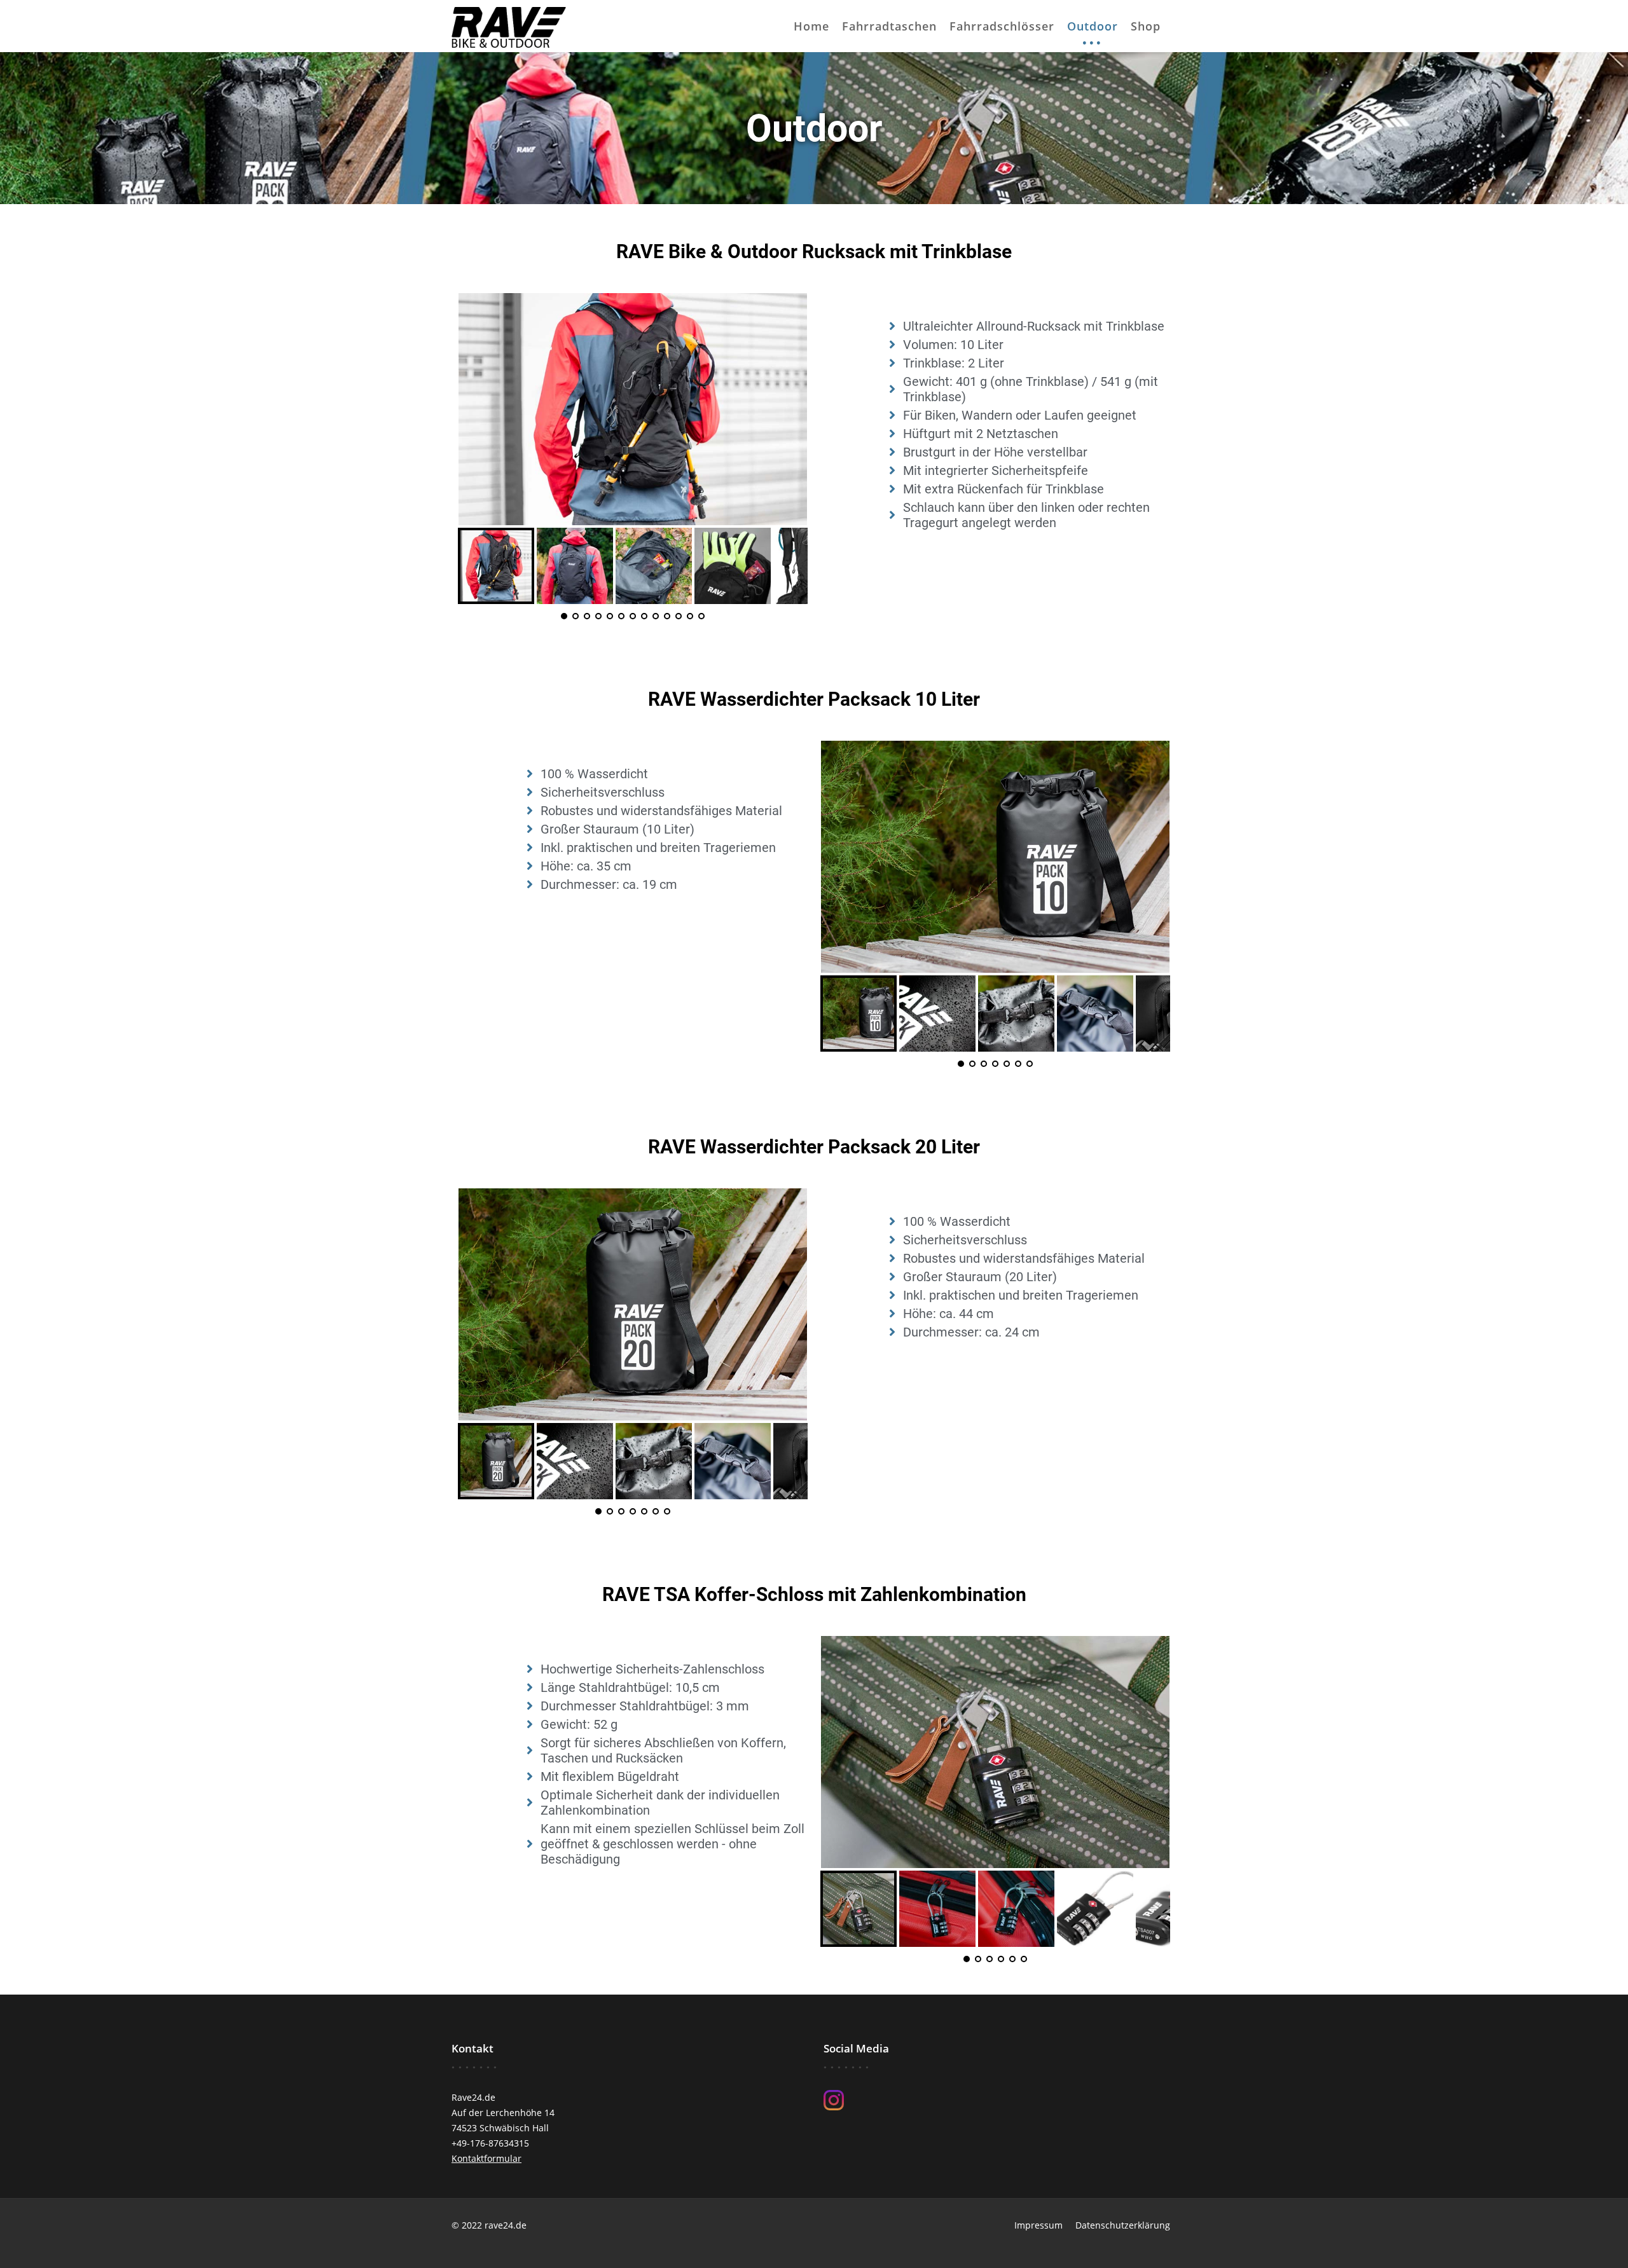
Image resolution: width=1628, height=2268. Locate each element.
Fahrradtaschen (889, 26)
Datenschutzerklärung (1123, 2225)
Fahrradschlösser (1002, 26)
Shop (1146, 26)
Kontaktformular (486, 2158)
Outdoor (1093, 26)
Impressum (1038, 2225)
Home (811, 26)
